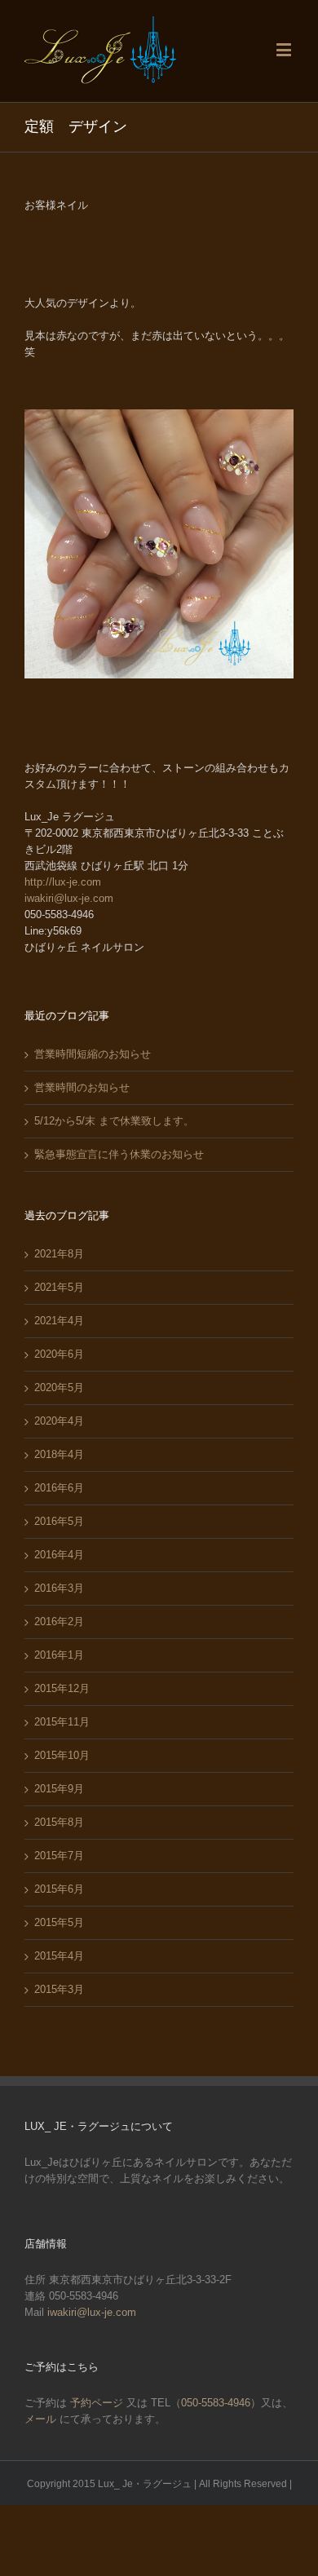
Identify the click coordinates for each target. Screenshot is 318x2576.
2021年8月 (59, 1254)
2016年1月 (59, 1655)
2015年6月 (59, 1889)
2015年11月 (62, 1722)
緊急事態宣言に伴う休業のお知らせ (119, 1154)
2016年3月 (59, 1588)
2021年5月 (59, 1287)
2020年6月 (59, 1354)
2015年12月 (62, 1688)
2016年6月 (59, 1488)
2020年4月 (59, 1421)
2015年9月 (59, 1789)
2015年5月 (59, 1922)
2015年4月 (59, 1956)
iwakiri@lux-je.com (69, 898)
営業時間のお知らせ (82, 1087)
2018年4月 (59, 1454)
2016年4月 (59, 1555)
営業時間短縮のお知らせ (93, 1054)
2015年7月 (59, 1856)
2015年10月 (62, 1755)
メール (42, 2419)
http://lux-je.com (63, 882)
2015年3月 (59, 1989)
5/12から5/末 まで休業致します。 (114, 1121)
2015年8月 (59, 1822)
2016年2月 (59, 1622)
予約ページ (97, 2403)
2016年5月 (59, 1521)
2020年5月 (59, 1387)
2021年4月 (59, 1321)
